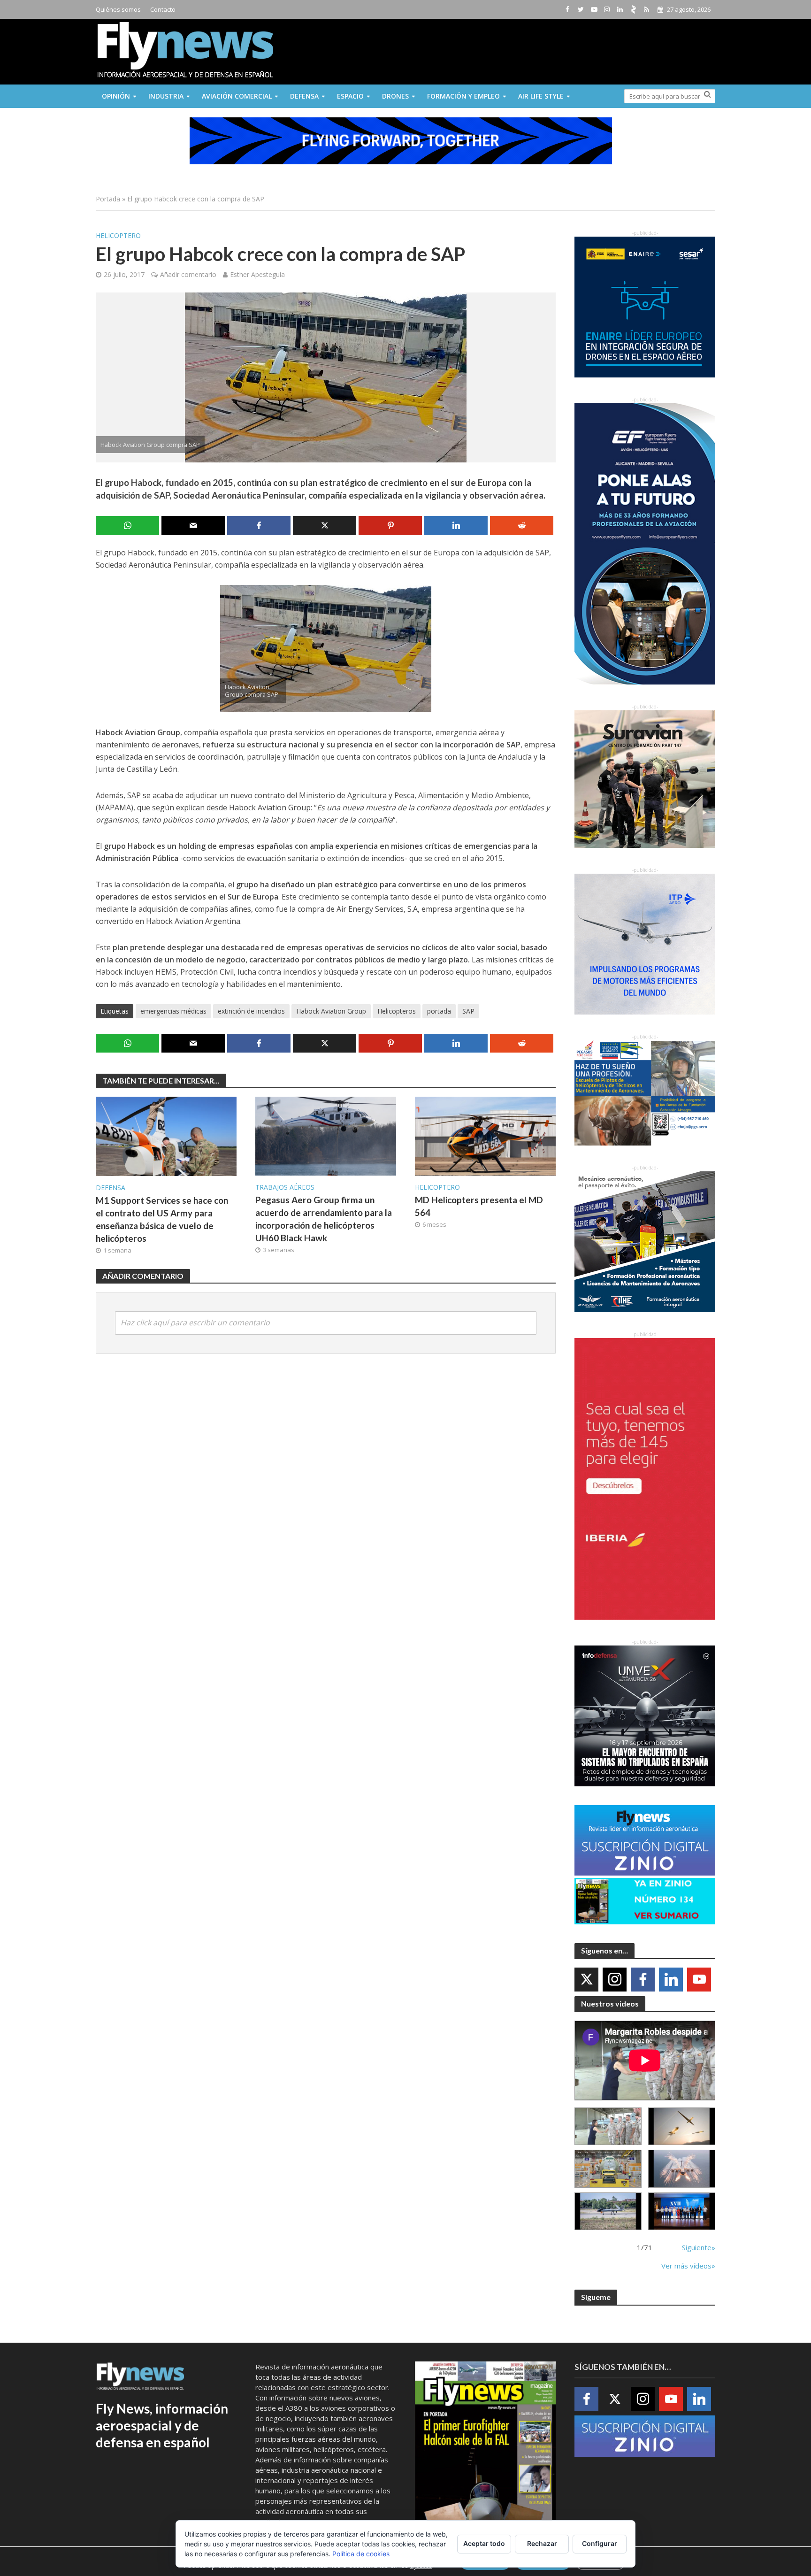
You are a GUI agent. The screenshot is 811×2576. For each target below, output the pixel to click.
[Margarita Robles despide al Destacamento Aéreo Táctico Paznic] (608, 2126)
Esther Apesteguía (257, 274)
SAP (468, 1011)
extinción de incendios (251, 1011)
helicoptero (118, 235)
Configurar (600, 2543)
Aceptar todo (484, 2543)
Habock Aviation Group (331, 1011)
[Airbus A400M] (682, 2169)
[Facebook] (643, 1980)
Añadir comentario (188, 274)
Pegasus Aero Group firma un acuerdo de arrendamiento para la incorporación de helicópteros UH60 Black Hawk (324, 1219)
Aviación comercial (237, 96)
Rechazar (542, 2543)
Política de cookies (361, 2554)
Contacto (163, 9)
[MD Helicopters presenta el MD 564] (485, 1136)
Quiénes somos (118, 9)
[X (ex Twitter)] (586, 1980)
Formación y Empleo (463, 96)
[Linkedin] (671, 1980)
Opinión (116, 96)
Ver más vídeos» (688, 2266)
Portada (108, 199)
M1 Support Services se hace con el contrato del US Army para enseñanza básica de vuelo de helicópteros (162, 1219)
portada (439, 1011)
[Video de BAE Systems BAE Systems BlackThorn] (682, 2126)
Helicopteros (397, 1011)
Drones (395, 96)
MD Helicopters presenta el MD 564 (479, 1206)
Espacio (350, 96)
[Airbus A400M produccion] (608, 2169)
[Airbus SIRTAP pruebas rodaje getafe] (608, 2211)
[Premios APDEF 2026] (682, 2211)
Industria (166, 96)
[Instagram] (615, 1980)
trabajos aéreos (285, 1187)
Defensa (304, 96)
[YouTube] (699, 1980)
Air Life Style (541, 96)
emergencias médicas (173, 1011)
